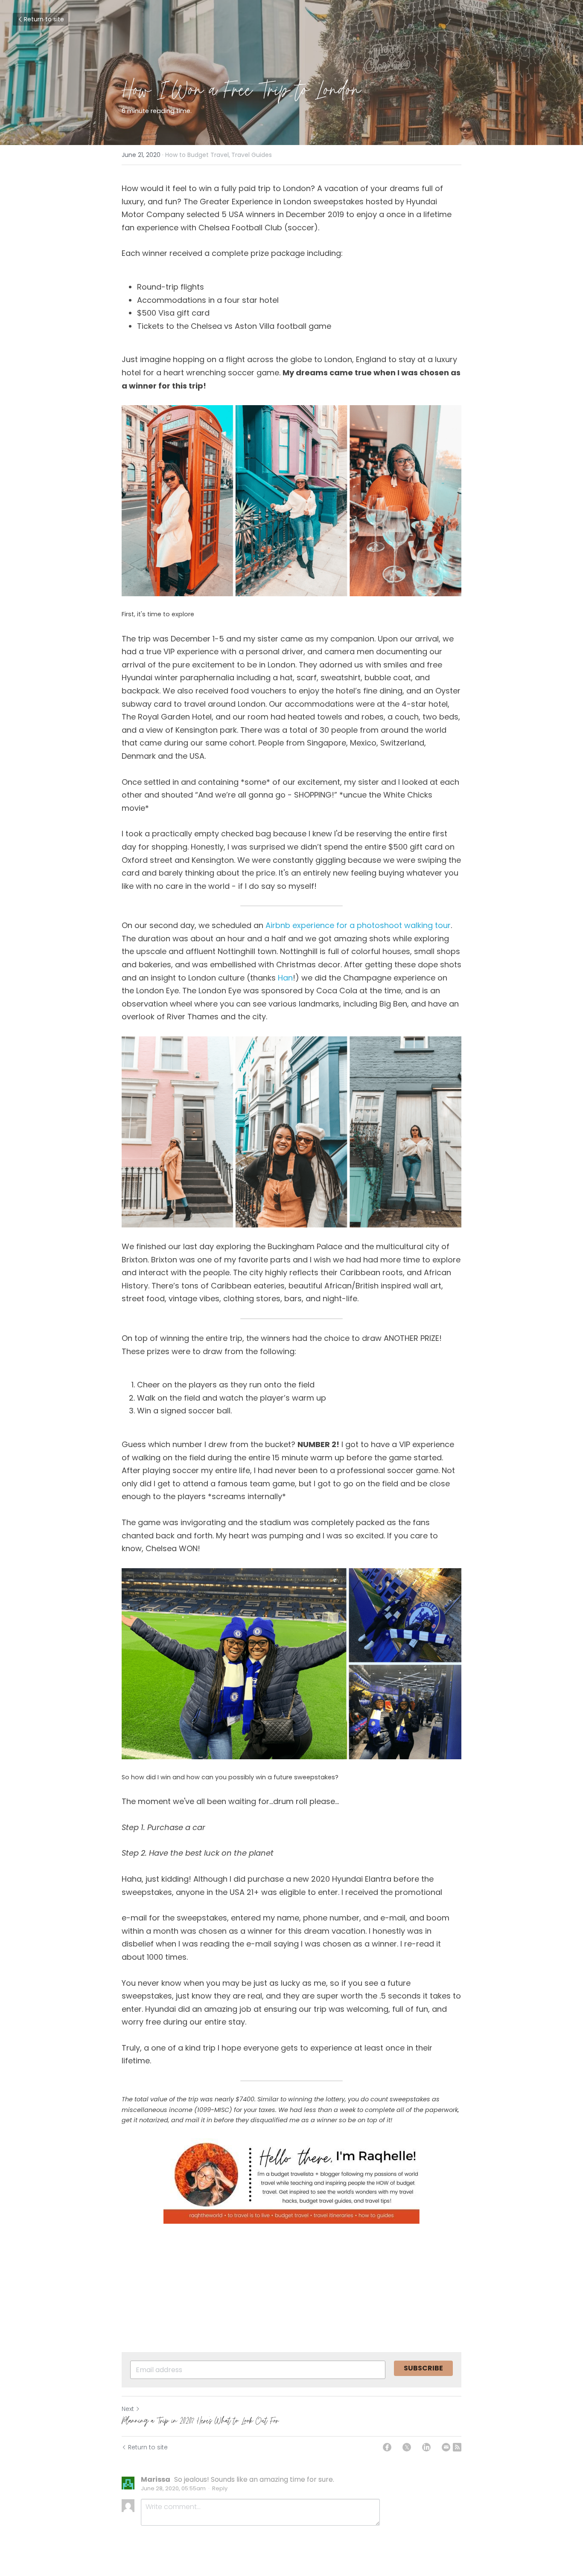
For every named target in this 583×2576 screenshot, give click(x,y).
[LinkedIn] (426, 2447)
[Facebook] (387, 2447)
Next (128, 2409)
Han (285, 978)
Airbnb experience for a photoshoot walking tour (358, 925)
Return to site (44, 19)
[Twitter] (407, 2447)
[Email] (446, 2447)
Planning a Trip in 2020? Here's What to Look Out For (200, 2420)
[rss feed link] (457, 2447)
